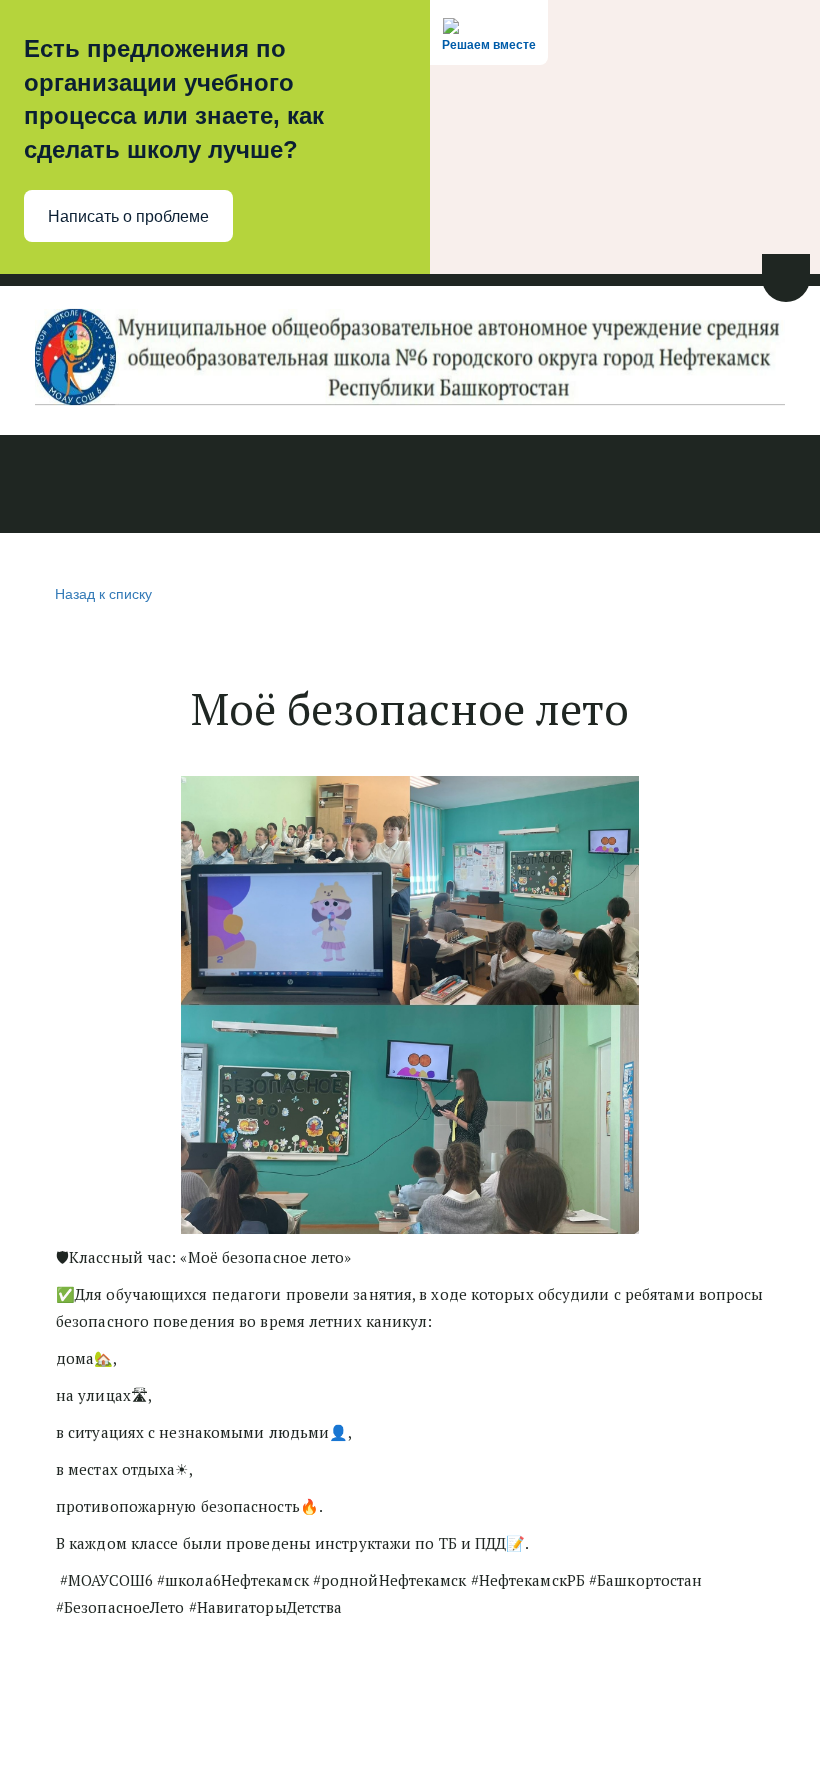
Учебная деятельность (277, 486)
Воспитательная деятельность (531, 486)
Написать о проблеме (128, 216)
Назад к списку (103, 593)
